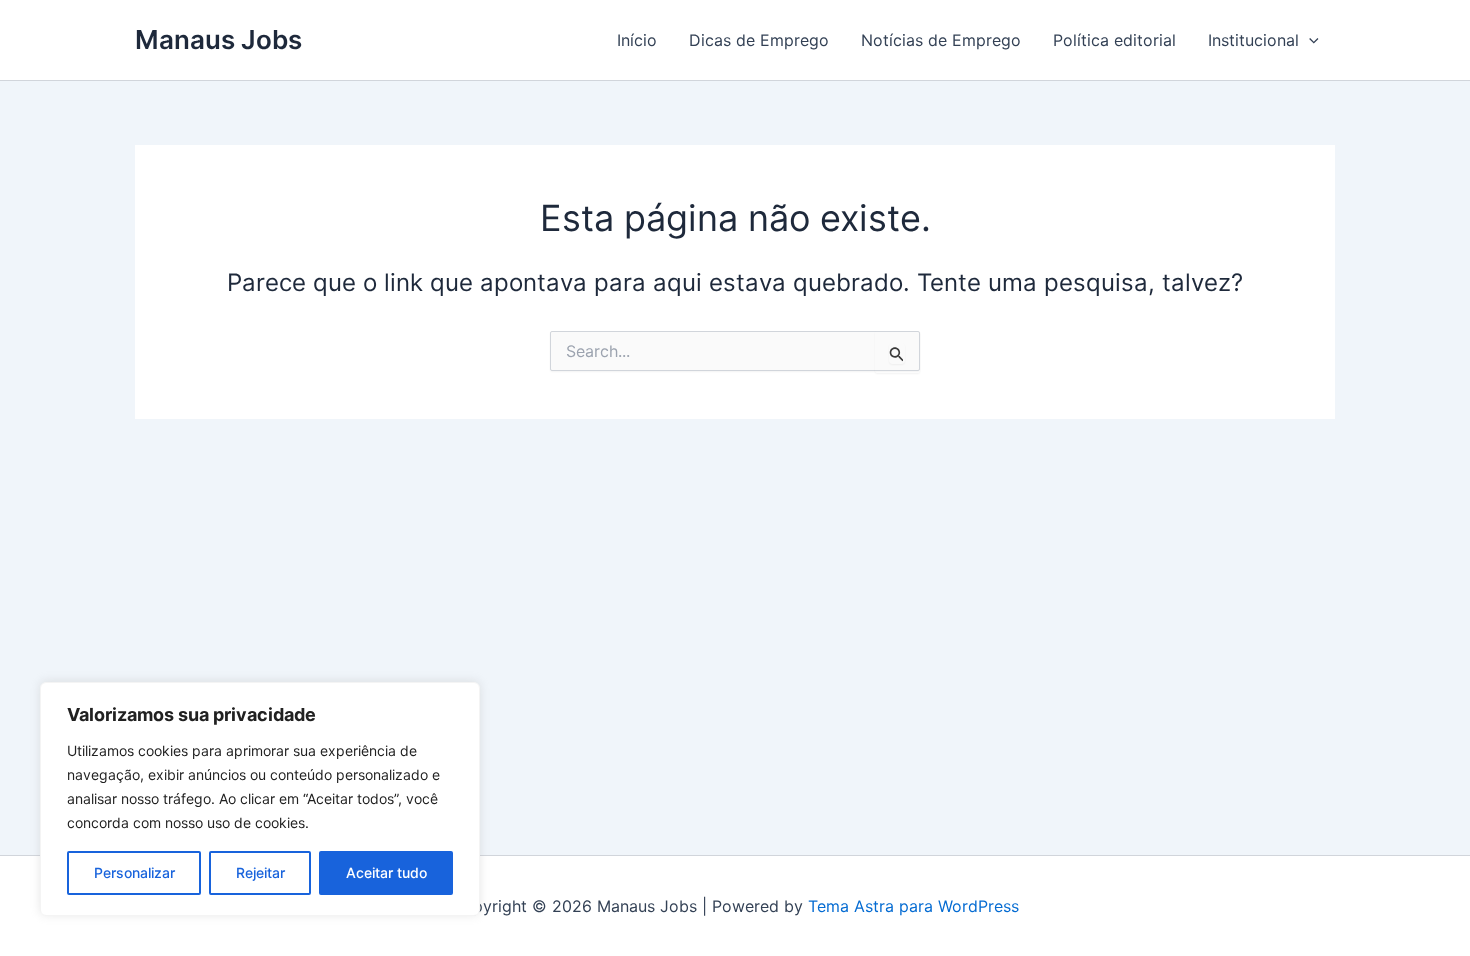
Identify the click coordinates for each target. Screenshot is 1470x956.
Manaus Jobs (218, 39)
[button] (1309, 40)
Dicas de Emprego (759, 40)
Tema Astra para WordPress (913, 906)
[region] (260, 799)
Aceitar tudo (386, 872)
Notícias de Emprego (941, 40)
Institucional (1253, 40)
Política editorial (1114, 40)
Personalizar (134, 872)
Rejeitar (260, 872)
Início (637, 40)
